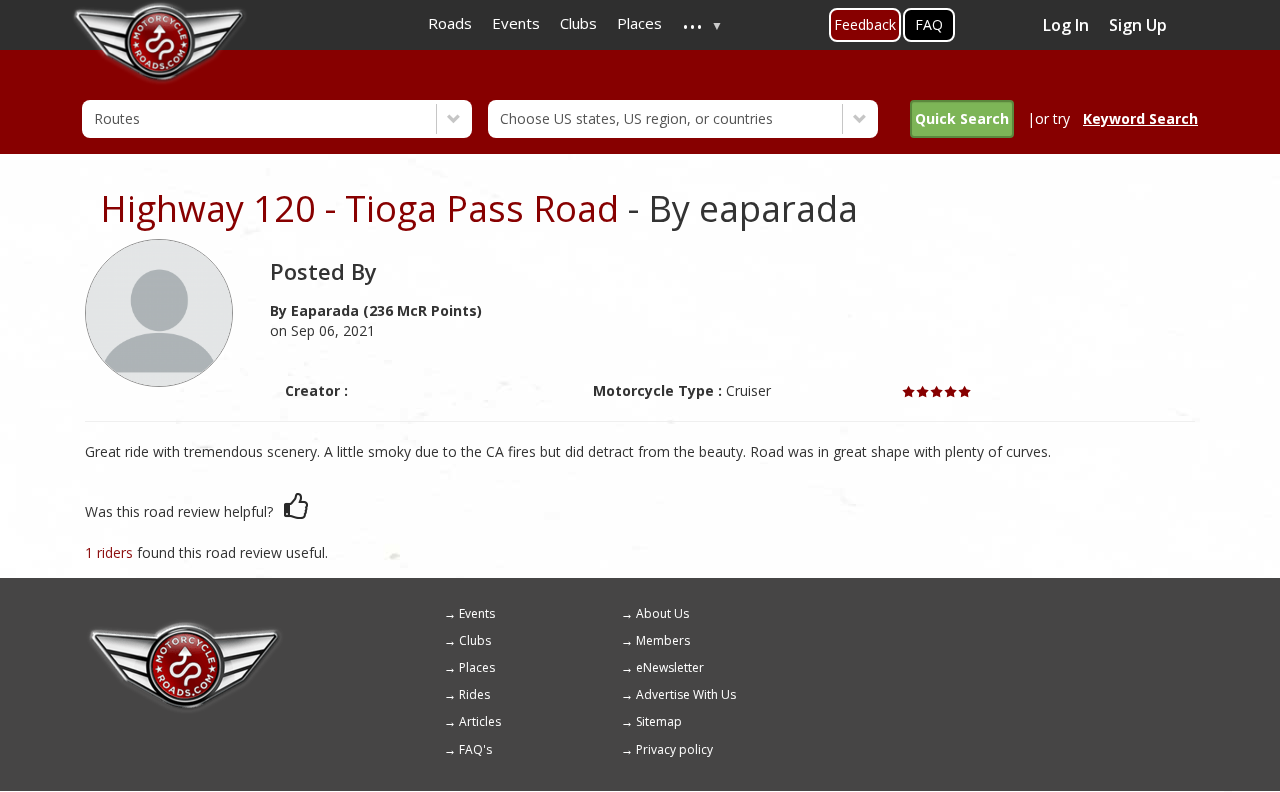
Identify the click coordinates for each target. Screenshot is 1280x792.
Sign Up (1138, 25)
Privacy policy (674, 749)
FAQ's (475, 749)
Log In (1066, 25)
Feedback (865, 24)
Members (663, 640)
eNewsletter (670, 667)
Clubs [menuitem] (578, 23)
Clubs (475, 640)
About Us (662, 613)
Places (477, 667)
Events (477, 613)
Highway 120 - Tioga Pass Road (359, 208)
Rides (474, 694)
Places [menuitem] (639, 23)
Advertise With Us (686, 694)
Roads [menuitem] (450, 23)
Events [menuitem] (516, 23)
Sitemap (659, 721)
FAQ (929, 24)
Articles (480, 721)
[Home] (185, 628)
